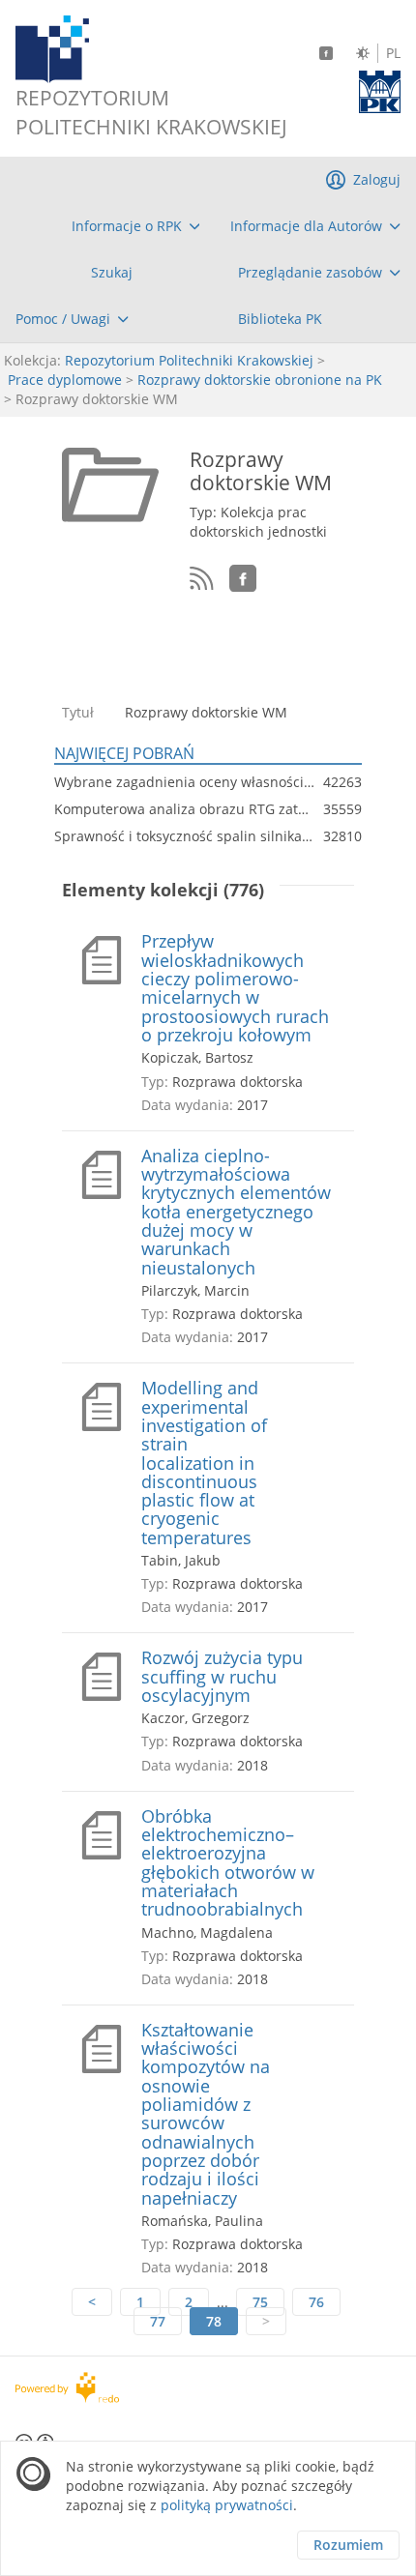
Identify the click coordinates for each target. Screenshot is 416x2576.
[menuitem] (136, 226)
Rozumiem (348, 2545)
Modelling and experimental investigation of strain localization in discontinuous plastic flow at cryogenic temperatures (204, 1463)
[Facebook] (326, 53)
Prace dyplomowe (65, 380)
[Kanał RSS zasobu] (202, 579)
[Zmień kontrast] (363, 53)
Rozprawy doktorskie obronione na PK (260, 380)
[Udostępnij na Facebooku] (243, 578)
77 (158, 2321)
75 (260, 2302)
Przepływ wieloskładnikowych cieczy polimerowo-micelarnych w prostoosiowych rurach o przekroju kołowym (235, 988)
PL (393, 53)
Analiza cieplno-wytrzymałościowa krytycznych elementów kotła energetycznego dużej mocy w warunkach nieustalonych (236, 1212)
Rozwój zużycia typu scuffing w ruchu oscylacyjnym (222, 1677)
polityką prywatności (227, 2505)
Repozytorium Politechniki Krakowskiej (189, 360)
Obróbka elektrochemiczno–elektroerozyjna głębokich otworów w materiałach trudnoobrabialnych (228, 1863)
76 (316, 2302)
